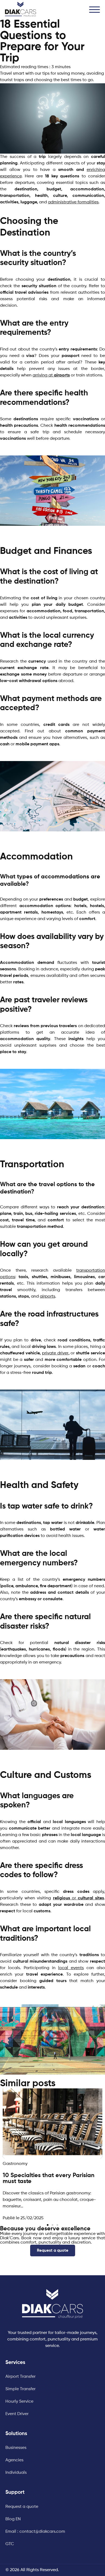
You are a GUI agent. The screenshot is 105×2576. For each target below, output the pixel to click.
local (36, 1911)
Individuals (16, 2473)
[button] (94, 8)
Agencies (14, 2460)
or (79, 1898)
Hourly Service (19, 2402)
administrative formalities (73, 202)
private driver (55, 1353)
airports (48, 1297)
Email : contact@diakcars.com (35, 2532)
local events (71, 1968)
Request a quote (22, 2507)
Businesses (16, 2448)
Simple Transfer (20, 2389)
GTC (10, 2544)
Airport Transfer (20, 2377)
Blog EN (13, 2519)
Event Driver (17, 2414)
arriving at (51, 375)
